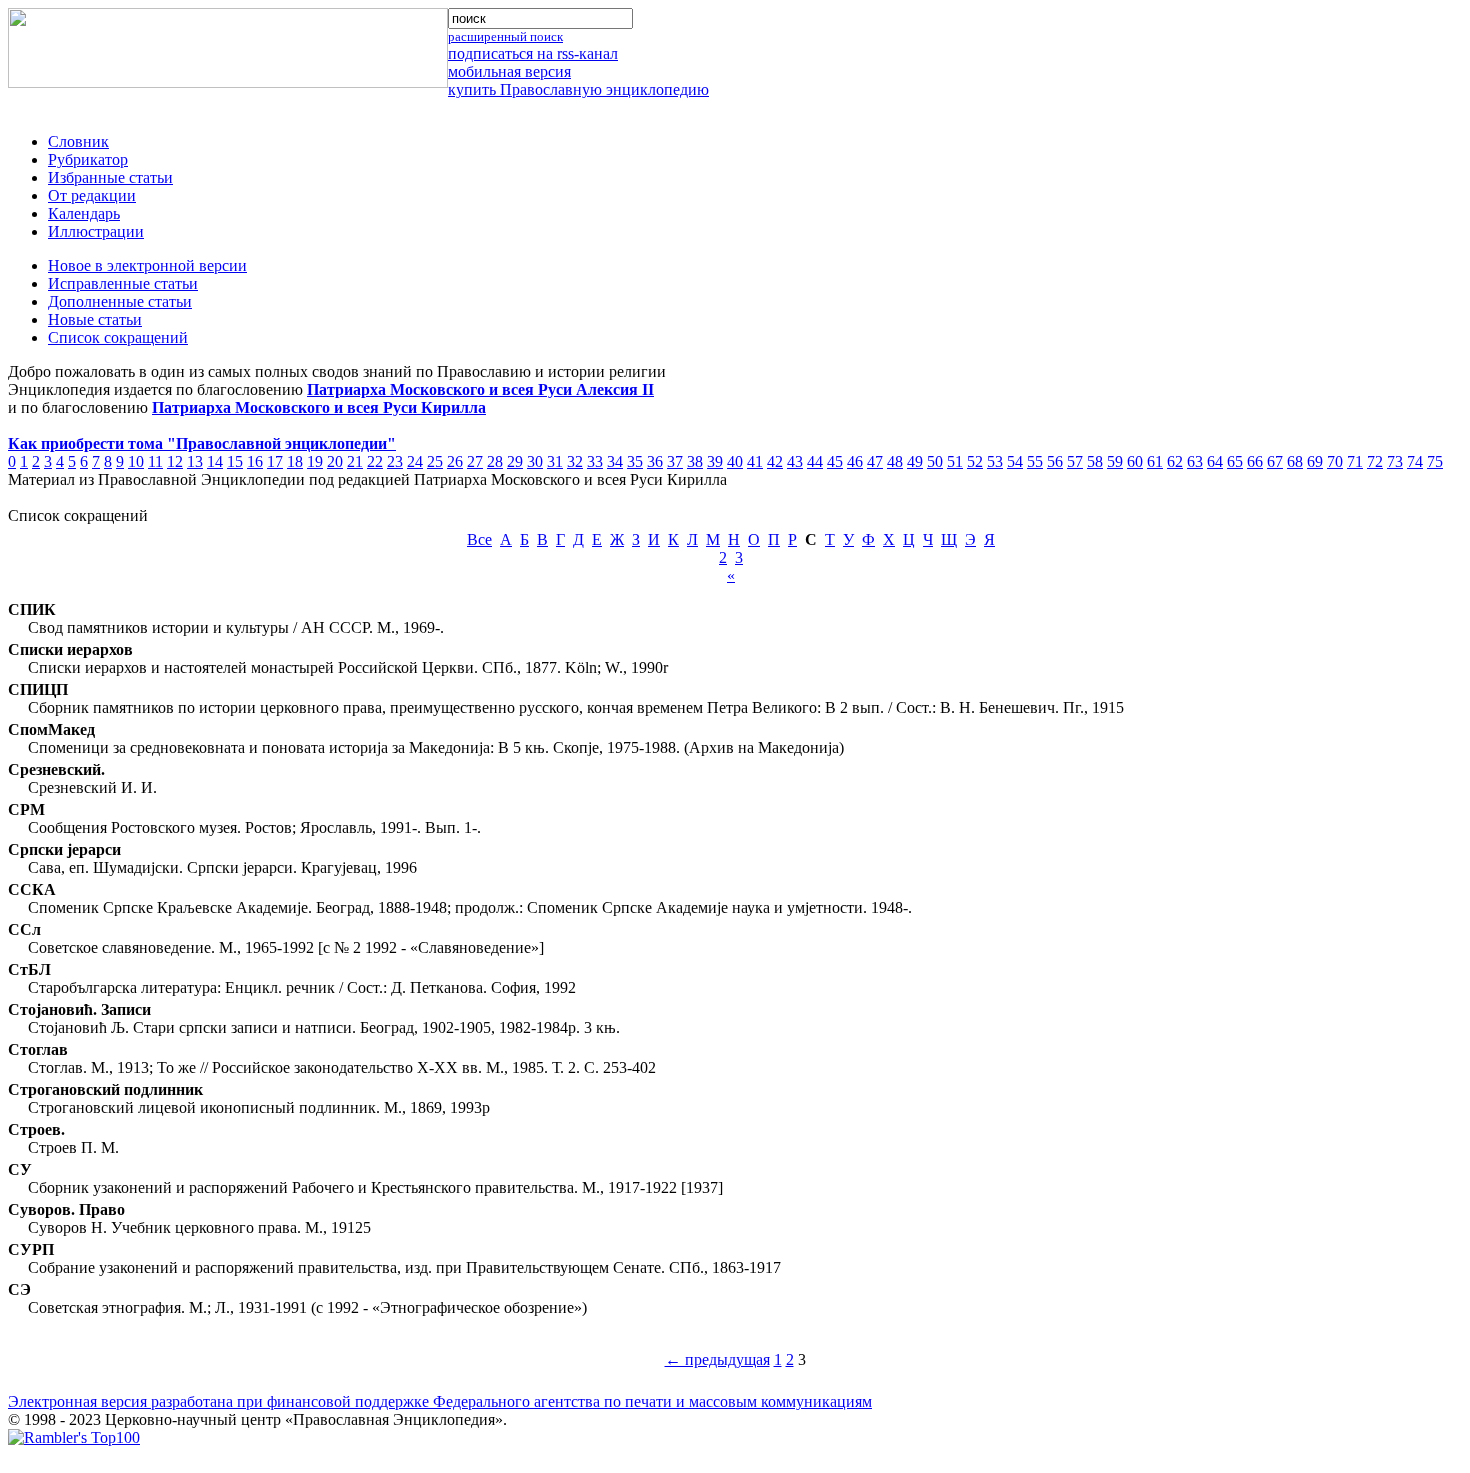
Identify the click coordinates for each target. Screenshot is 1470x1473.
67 (1275, 461)
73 (1395, 461)
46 (855, 461)
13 (195, 461)
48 (895, 461)
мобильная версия (509, 71)
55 (1035, 461)
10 (136, 461)
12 (175, 461)
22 (375, 461)
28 (495, 461)
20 (335, 461)
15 (235, 461)
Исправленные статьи (123, 283)
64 (1215, 461)
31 (555, 461)
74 (1415, 461)
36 (655, 461)
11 (155, 461)
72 (1375, 461)
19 (315, 461)
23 (395, 461)
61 (1155, 461)
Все (479, 539)
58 (1095, 461)
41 (755, 461)
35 (635, 461)
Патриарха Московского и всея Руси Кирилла (319, 407)
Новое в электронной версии (147, 265)
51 (955, 461)
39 (715, 461)
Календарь (84, 213)
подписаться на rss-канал (533, 53)
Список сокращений (118, 337)
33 (595, 461)
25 (435, 461)
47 (875, 461)
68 (1295, 461)
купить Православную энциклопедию (578, 89)
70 (1335, 461)
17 (275, 461)
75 (1435, 461)
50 (935, 461)
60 (1135, 461)
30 (535, 461)
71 (1355, 461)
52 (975, 461)
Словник (78, 141)
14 (215, 461)
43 (795, 461)
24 (415, 461)
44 (815, 461)
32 (575, 461)
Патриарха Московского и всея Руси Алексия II (480, 389)
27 (475, 461)
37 (675, 461)
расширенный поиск (505, 36)
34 (615, 461)
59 (1115, 461)
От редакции (92, 195)
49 (915, 461)
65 (1235, 461)
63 (1195, 461)
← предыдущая (717, 1359)
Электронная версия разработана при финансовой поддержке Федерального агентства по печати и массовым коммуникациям (440, 1401)
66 (1255, 461)
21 (355, 461)
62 (1175, 461)
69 (1315, 461)
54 (1015, 461)
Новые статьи (95, 319)
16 (255, 461)
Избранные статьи (110, 177)
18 (295, 461)
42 (775, 461)
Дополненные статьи (120, 301)
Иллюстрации (96, 231)
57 (1075, 461)
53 (995, 461)
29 (515, 461)
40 (735, 461)
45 (835, 461)
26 (455, 461)
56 (1055, 461)
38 (695, 461)
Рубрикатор (88, 159)
